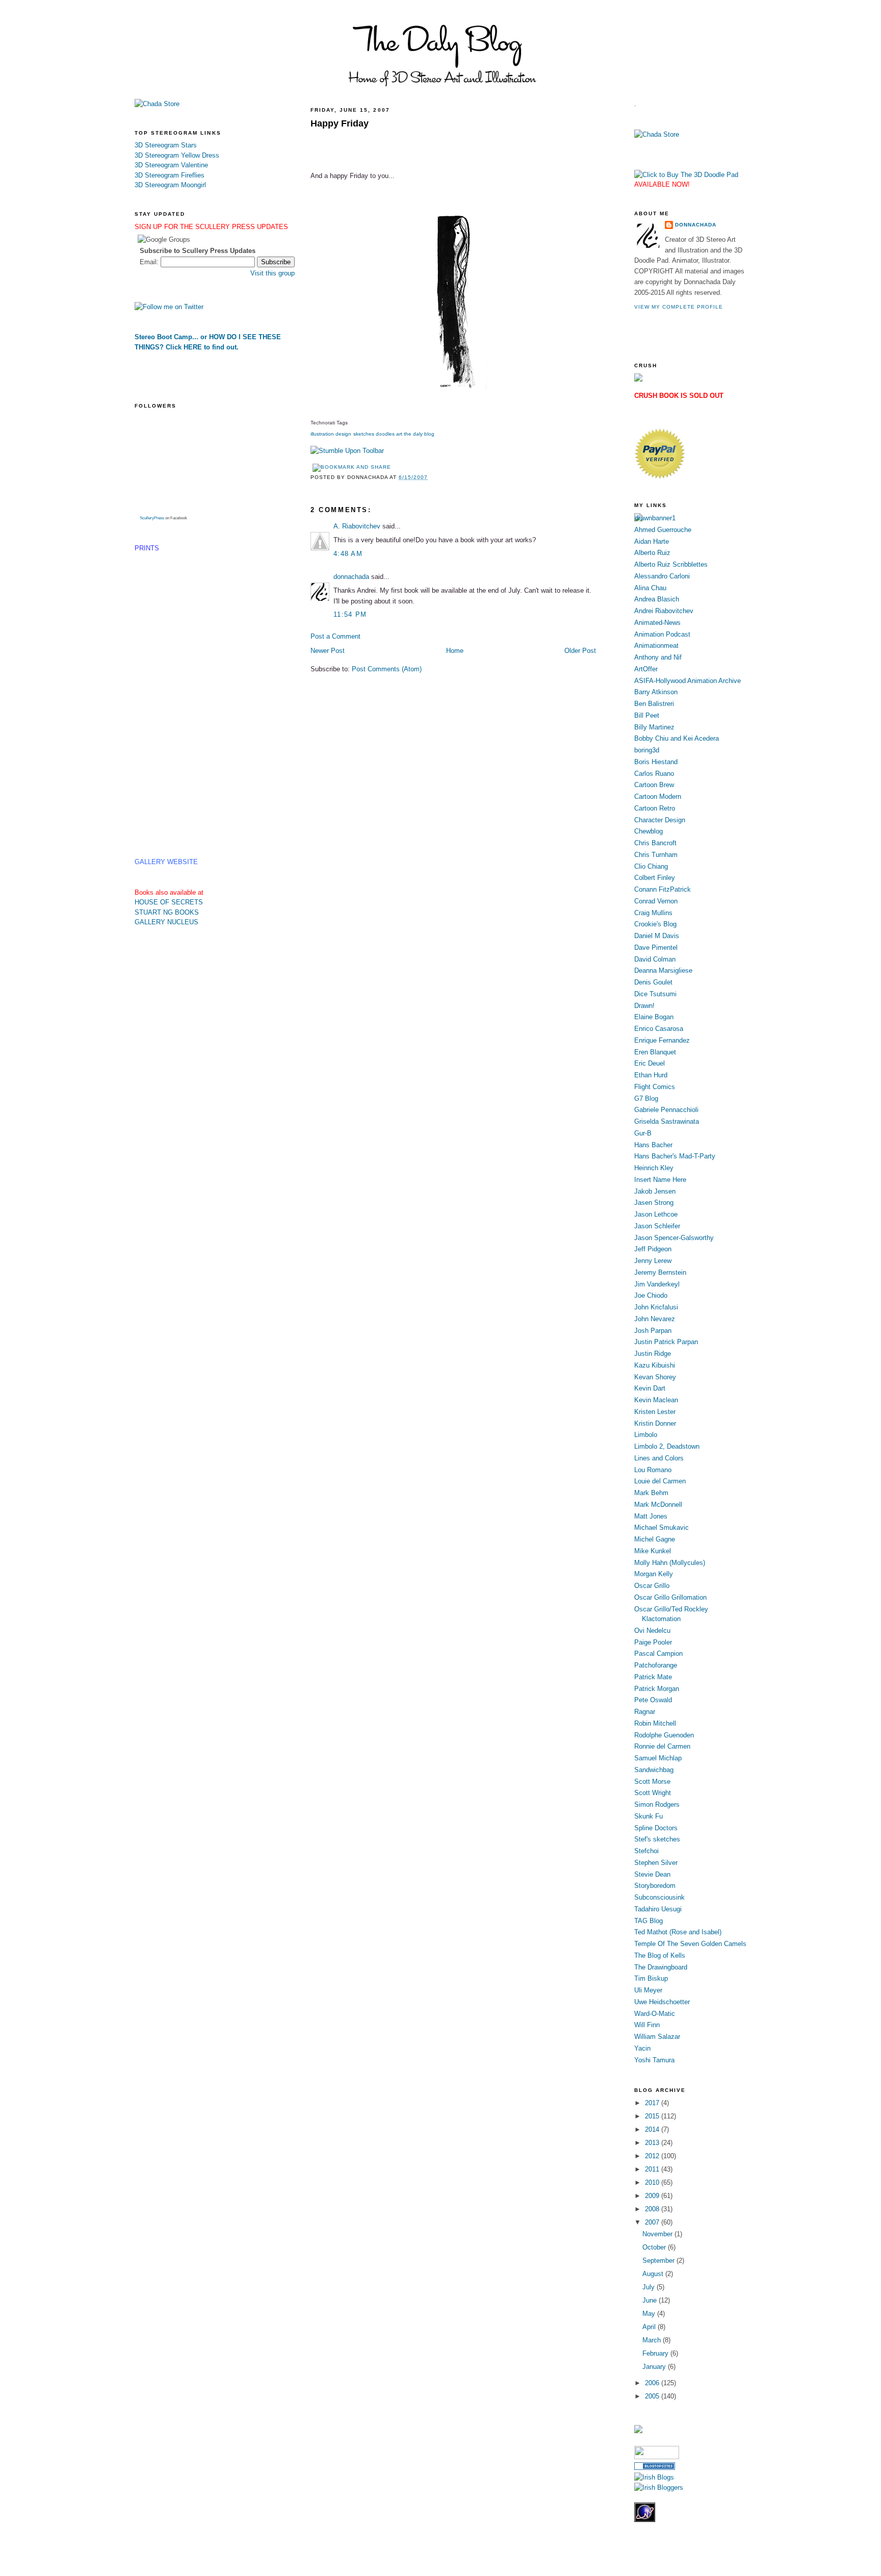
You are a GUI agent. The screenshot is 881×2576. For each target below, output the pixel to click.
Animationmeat (656, 646)
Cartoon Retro (655, 808)
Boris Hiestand (656, 762)
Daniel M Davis (657, 936)
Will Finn (647, 2025)
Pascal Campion (658, 1653)
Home (455, 651)
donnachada (351, 577)
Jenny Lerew (653, 1261)
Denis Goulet (653, 982)
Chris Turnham (656, 855)
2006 (653, 2383)
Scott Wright (653, 1793)
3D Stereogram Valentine (171, 165)
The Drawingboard (661, 1967)
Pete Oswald (653, 1700)
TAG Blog (649, 1921)
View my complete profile (679, 307)
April (650, 2327)
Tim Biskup (651, 1978)
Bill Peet (647, 715)
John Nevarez (655, 1319)
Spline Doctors (656, 1828)
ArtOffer (646, 669)
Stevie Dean (652, 1874)
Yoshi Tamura (654, 2060)
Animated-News (657, 623)
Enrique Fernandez (662, 1040)
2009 (653, 2196)
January (655, 2367)
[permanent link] (347, 451)
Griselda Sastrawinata (667, 1121)
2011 (653, 2169)
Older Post (580, 651)
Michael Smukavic (662, 1527)
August (654, 2274)
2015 (653, 2116)
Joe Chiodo (651, 1295)
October (655, 2247)
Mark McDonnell (658, 1505)
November (658, 2234)
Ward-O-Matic (655, 2014)
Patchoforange (656, 1665)
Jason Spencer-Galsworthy (674, 1238)
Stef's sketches (657, 1839)
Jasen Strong (654, 1203)
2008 (653, 2209)
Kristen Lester (655, 1412)
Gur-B (643, 1133)
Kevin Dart (650, 1388)
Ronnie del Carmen (662, 1746)
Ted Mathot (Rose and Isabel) (678, 1932)
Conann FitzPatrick (663, 889)
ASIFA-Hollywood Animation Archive (688, 681)
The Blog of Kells (660, 1955)
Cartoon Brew (654, 785)
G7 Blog (646, 1098)
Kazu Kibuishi (655, 1365)
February (656, 2353)
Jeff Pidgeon (653, 1249)
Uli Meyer (648, 1990)
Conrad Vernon (656, 901)
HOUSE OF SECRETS (169, 902)
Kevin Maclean (656, 1400)
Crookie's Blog (655, 924)
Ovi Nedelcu (652, 1631)
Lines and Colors (659, 1458)
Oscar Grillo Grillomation (670, 1597)
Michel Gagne (655, 1539)
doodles (385, 434)
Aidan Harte (652, 541)
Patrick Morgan (657, 1689)
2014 (653, 2129)
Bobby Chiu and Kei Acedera (677, 738)
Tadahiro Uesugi (658, 1909)
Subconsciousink (659, 1897)
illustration (322, 434)
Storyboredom (655, 1886)
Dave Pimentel (656, 948)
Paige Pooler (653, 1642)
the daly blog (419, 434)
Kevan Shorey (655, 1377)
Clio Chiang (651, 866)
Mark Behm (651, 1493)
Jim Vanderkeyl (657, 1284)
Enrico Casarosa (659, 1029)
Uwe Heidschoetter (662, 2002)
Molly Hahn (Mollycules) (670, 1563)
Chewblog (649, 831)
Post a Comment (335, 636)
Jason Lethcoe (656, 1214)
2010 (653, 2182)
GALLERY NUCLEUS (166, 922)
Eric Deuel (650, 1063)
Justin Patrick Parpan (666, 1342)
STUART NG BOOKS (167, 912)
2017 (653, 2103)
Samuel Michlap (658, 1758)
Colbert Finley (655, 878)
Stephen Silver (656, 1863)
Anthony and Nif (658, 657)
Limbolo (646, 1435)
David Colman (655, 959)
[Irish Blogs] (654, 2477)
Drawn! (644, 1006)
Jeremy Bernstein (660, 1272)
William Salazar (657, 2037)
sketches (364, 434)
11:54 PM (350, 614)
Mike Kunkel (653, 1551)
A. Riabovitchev (357, 526)
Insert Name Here (660, 1180)
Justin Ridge (653, 1354)
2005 (653, 2396)
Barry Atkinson (656, 692)
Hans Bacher (653, 1145)
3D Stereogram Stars (166, 145)
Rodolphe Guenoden (664, 1735)
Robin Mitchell (655, 1723)
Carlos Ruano (654, 774)
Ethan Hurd (651, 1075)
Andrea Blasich (657, 599)
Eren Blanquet (655, 1052)
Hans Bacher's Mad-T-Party (675, 1156)
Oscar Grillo (652, 1586)
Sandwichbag (654, 1770)
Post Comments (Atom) (387, 669)
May (650, 2314)
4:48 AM (348, 554)
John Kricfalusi (656, 1307)
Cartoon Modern (658, 797)
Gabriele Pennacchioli (666, 1110)
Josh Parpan (653, 1331)
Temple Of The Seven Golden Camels (690, 1944)
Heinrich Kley (654, 1168)
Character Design (660, 820)
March (653, 2340)
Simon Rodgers (657, 1804)
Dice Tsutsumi (655, 994)
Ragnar (645, 1712)
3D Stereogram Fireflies (170, 175)
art (399, 434)
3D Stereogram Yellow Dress (177, 155)
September (659, 2261)
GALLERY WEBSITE (166, 862)
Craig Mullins (653, 913)
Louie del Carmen (660, 1481)
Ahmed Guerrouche (663, 530)
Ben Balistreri (654, 704)
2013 (653, 2143)
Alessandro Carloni (662, 576)
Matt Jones (651, 1516)
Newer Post (328, 651)
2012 (653, 2156)
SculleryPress (152, 518)
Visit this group (273, 273)
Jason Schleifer (657, 1226)
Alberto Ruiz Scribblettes (671, 564)
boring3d (647, 750)
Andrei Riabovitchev (664, 611)
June (651, 2300)
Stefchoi (646, 1851)
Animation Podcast (662, 634)
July (650, 2287)
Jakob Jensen (655, 1191)
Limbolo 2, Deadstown (667, 1446)
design (343, 434)
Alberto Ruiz (652, 553)
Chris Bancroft (655, 843)
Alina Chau (650, 588)
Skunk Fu (649, 1816)
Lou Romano (653, 1470)
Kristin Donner (655, 1423)
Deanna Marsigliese (663, 970)
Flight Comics (655, 1087)
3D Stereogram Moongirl (170, 185)
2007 (653, 2222)
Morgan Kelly (654, 1574)
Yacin (642, 2048)
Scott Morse (652, 1782)
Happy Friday (340, 123)
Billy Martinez (654, 727)
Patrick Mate (653, 1677)
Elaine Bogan (654, 1017)
